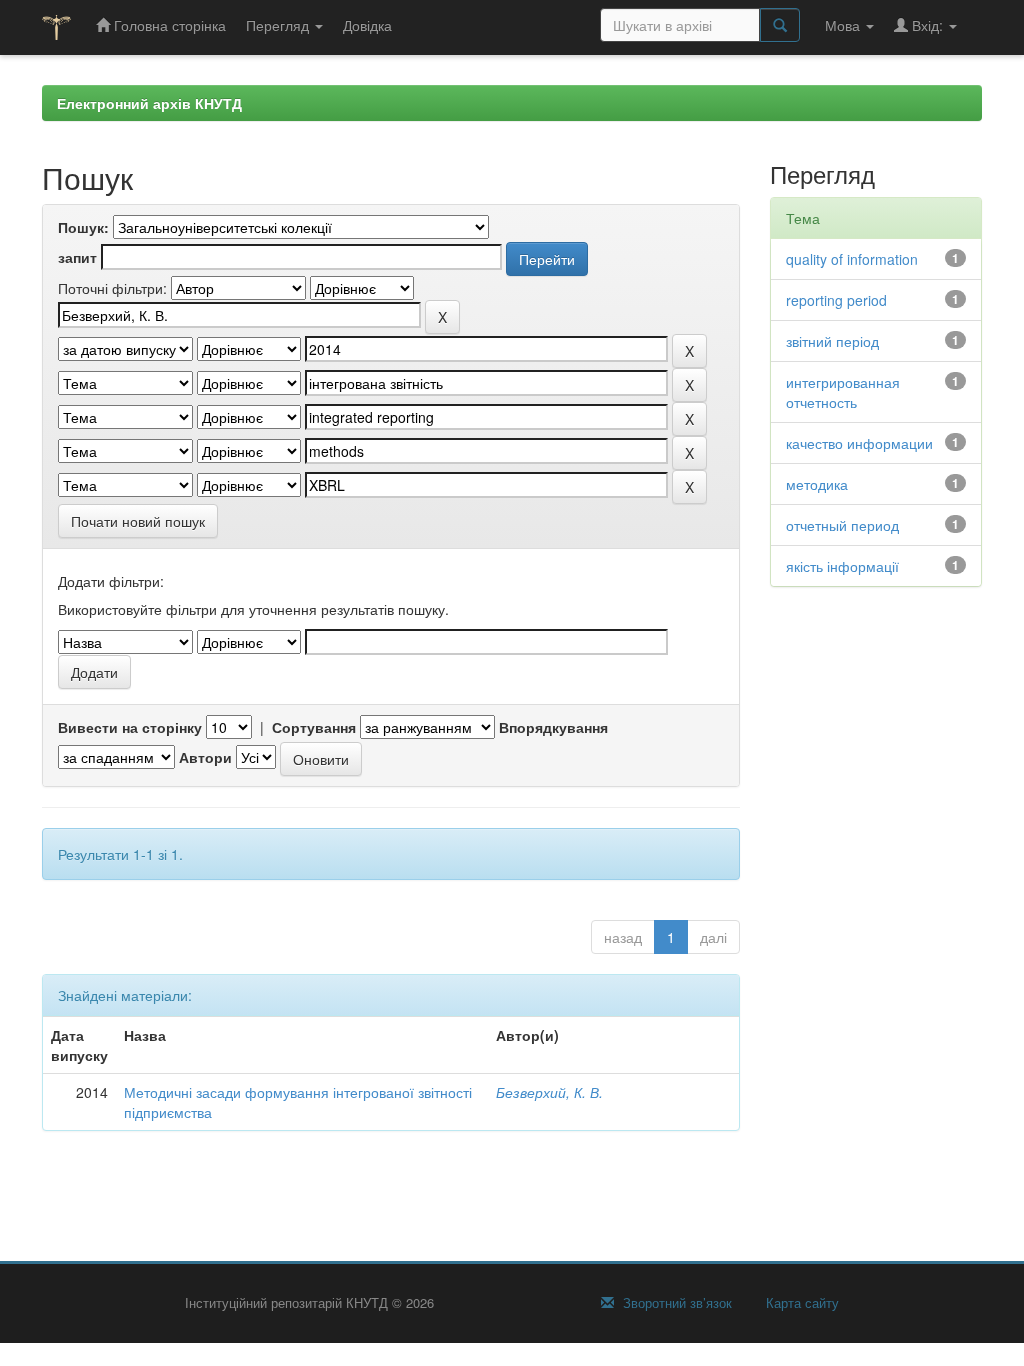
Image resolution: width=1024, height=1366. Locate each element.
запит (77, 257)
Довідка (367, 25)
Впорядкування (553, 727)
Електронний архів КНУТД (149, 103)
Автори (205, 757)
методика (817, 484)
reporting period (836, 300)
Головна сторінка (168, 25)
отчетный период (842, 525)
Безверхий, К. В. (549, 1092)
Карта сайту (800, 1303)
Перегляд (279, 25)
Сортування (314, 727)
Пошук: (83, 227)
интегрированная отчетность (843, 392)
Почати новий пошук (138, 521)
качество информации (859, 443)
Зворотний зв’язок (675, 1303)
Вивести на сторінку (130, 727)
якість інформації (842, 566)
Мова (844, 25)
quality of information (852, 259)
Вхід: (927, 25)
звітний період (832, 341)
